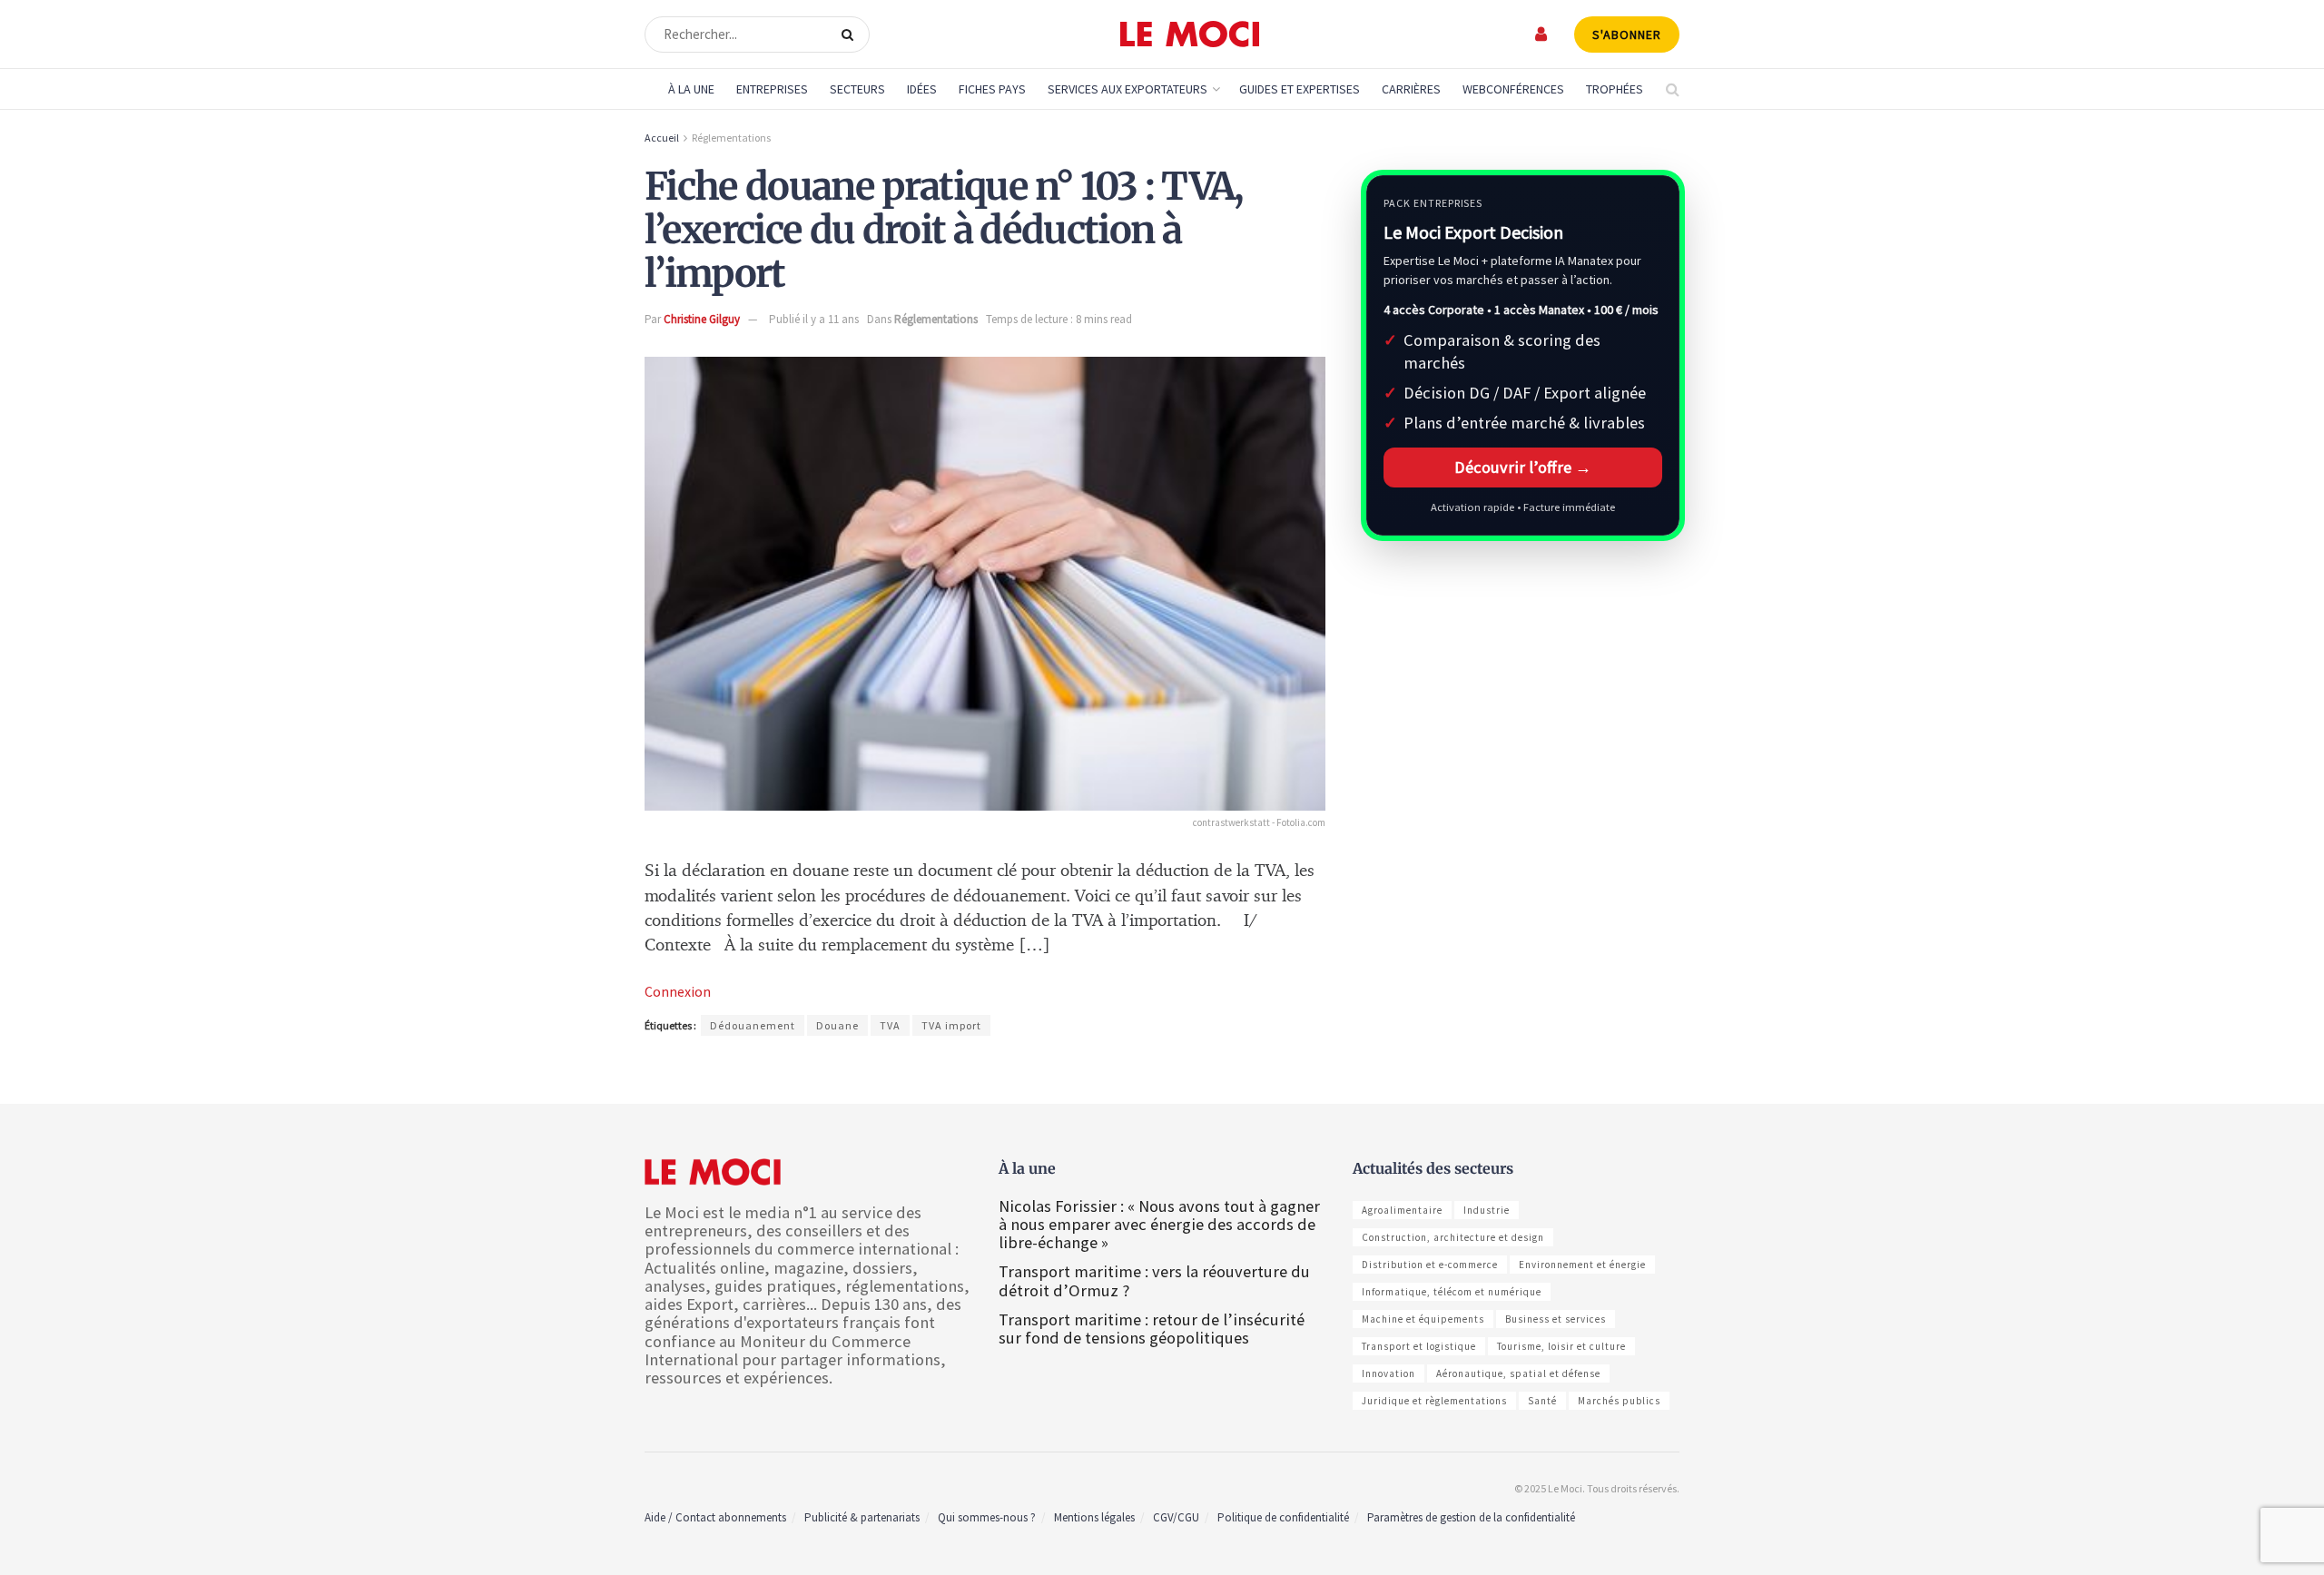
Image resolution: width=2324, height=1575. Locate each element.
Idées (922, 89)
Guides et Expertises (1300, 89)
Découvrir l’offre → (1523, 467)
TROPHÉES (1615, 89)
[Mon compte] (1542, 34)
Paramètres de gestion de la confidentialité (1471, 1517)
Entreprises (772, 89)
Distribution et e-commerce (1430, 1265)
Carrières (1411, 89)
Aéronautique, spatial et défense (1518, 1373)
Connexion (678, 991)
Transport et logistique (1419, 1346)
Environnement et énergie (1582, 1265)
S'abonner (1627, 34)
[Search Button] (851, 34)
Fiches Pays (992, 89)
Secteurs (857, 89)
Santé (1542, 1401)
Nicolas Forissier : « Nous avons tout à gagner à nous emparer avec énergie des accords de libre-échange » (1159, 1224)
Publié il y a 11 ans (814, 319)
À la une (691, 89)
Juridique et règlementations (1434, 1401)
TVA (890, 1025)
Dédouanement (753, 1025)
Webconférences (1513, 89)
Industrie (1487, 1210)
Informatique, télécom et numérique (1452, 1292)
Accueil (662, 138)
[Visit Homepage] (1190, 34)
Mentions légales (1094, 1517)
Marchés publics (1619, 1401)
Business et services (1556, 1319)
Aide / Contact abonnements (715, 1517)
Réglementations (731, 138)
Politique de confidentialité (1283, 1517)
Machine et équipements (1423, 1319)
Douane (837, 1025)
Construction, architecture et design (1453, 1237)
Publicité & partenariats (862, 1517)
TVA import (951, 1025)
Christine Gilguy (702, 319)
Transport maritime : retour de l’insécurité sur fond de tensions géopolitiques (1152, 1329)
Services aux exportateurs (1128, 89)
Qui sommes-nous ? (987, 1517)
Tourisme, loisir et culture (1561, 1346)
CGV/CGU (1176, 1517)
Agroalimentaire (1402, 1210)
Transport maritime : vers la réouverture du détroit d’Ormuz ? (1154, 1280)
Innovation (1388, 1373)
